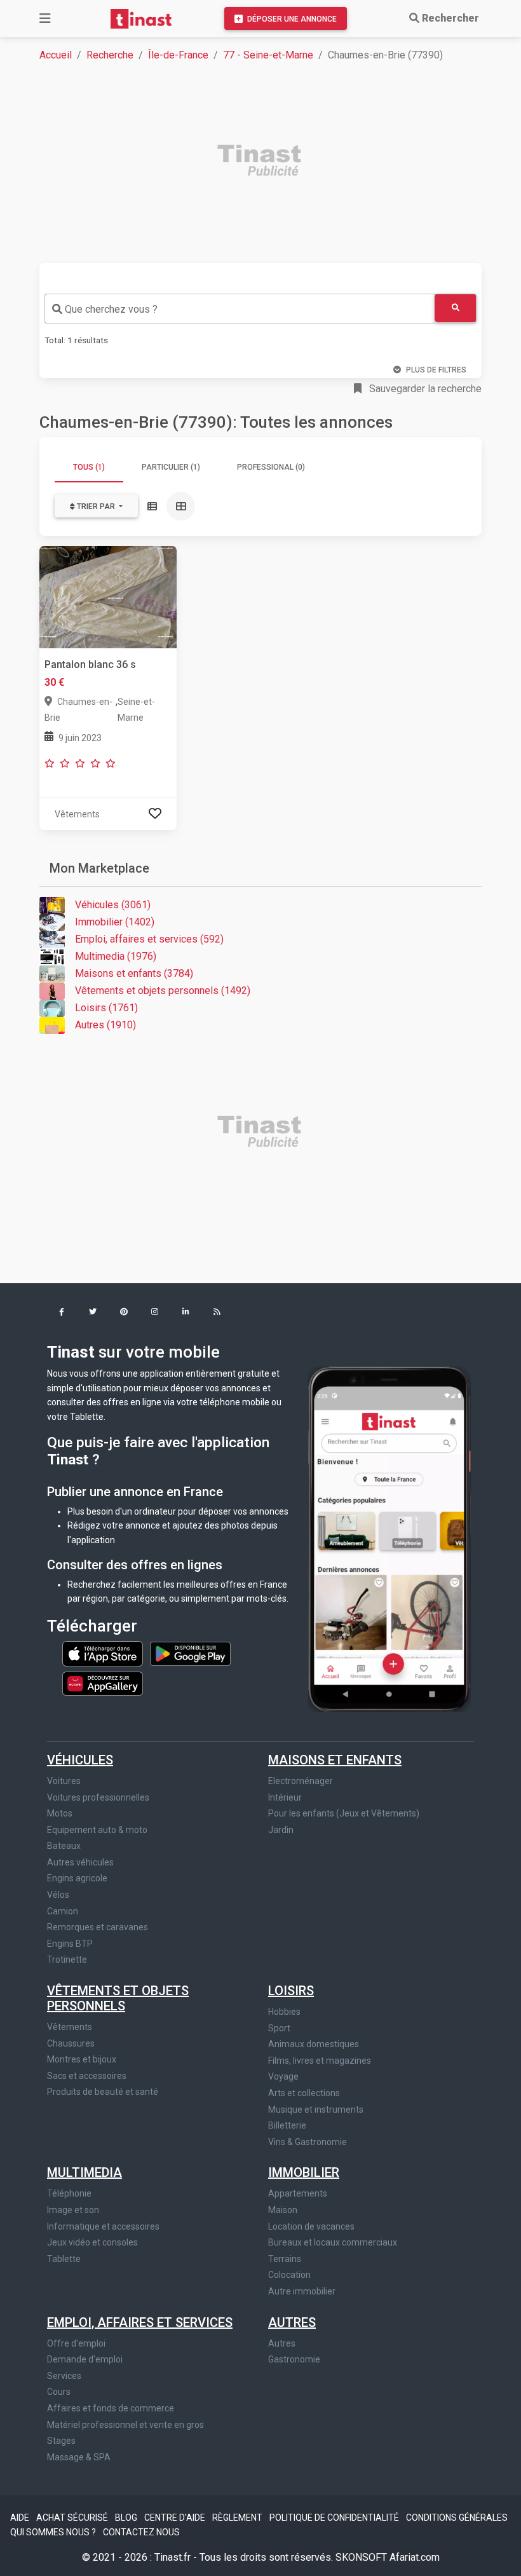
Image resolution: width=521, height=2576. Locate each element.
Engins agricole (77, 1878)
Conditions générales (457, 2518)
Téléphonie (69, 2193)
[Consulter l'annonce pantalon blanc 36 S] (108, 596)
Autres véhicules (80, 1862)
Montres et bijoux (82, 2059)
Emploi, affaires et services (140, 2322)
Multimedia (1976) (116, 956)
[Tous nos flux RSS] (217, 1313)
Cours (59, 2392)
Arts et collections (304, 2093)
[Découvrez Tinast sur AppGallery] (103, 1680)
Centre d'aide (176, 2518)
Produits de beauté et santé (103, 2092)
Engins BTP (70, 1944)
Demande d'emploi (85, 2359)
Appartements (298, 2193)
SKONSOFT (362, 2557)
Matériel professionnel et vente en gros (125, 2425)
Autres (292, 2322)
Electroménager (301, 1781)
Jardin (281, 1830)
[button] (61, 1313)
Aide (21, 2518)
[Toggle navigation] (45, 18)
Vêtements (70, 2027)
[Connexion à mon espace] (155, 814)
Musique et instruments (316, 2109)
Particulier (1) (171, 467)
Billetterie (287, 2125)
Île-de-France (178, 55)
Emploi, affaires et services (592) (149, 939)
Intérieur (285, 1797)
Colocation (289, 2275)
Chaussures (71, 2043)
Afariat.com (415, 2557)
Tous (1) (89, 467)
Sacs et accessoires (87, 2076)
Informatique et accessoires (103, 2226)
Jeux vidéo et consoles (92, 2242)
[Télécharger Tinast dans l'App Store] (104, 1653)
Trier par (96, 507)
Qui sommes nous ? (54, 2532)
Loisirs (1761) (106, 1008)
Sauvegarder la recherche (424, 389)
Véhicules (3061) (113, 905)
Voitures (64, 1781)
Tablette (64, 2259)
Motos (60, 1813)
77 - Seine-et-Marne (268, 55)
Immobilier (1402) (115, 922)
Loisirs (291, 1991)
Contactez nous (141, 2532)
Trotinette (67, 1959)
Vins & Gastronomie (308, 2142)
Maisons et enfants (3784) (134, 973)
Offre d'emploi (76, 2343)
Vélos (58, 1895)
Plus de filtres (436, 370)
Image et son (73, 2210)
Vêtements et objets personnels (118, 1998)
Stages (61, 2441)
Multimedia (85, 2172)
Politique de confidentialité (335, 2518)
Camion (63, 1911)
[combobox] (240, 309)
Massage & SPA (79, 2457)
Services (64, 2376)
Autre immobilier (302, 2291)
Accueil (56, 55)
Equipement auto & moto (97, 1830)
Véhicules (80, 1760)
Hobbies (284, 2012)
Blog (127, 2518)
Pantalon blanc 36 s (90, 664)
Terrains (285, 2259)
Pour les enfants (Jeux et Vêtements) (344, 1813)
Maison (283, 2210)
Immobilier (304, 2172)
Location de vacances (311, 2226)
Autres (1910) (105, 1025)
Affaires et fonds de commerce (111, 2408)
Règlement (238, 2518)
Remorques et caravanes (98, 1927)
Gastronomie (294, 2359)
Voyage (283, 2076)
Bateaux (64, 1846)
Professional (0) (271, 467)
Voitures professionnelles (98, 1797)
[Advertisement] (268, 162)
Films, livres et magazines (320, 2061)
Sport (279, 2028)
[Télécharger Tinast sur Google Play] (190, 1653)
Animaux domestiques (314, 2044)
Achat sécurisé (73, 2518)
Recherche (110, 55)
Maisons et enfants (335, 1760)
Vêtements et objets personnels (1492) (163, 991)
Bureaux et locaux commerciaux (333, 2242)
